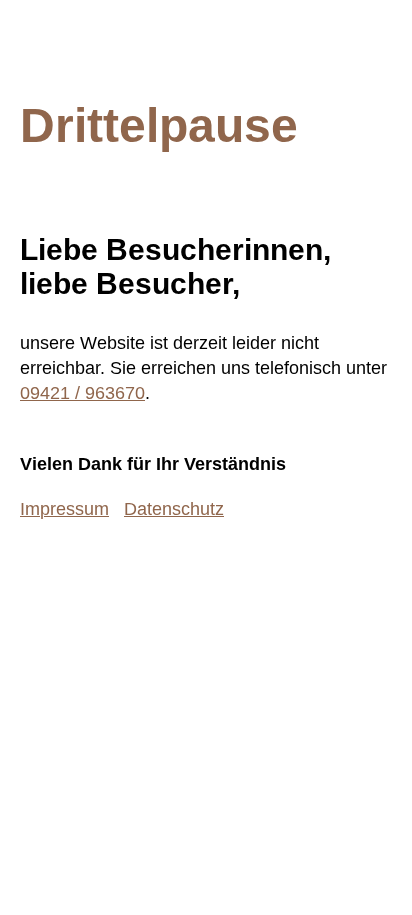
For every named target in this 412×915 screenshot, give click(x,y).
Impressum (64, 509)
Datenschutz (174, 509)
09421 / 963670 (82, 393)
